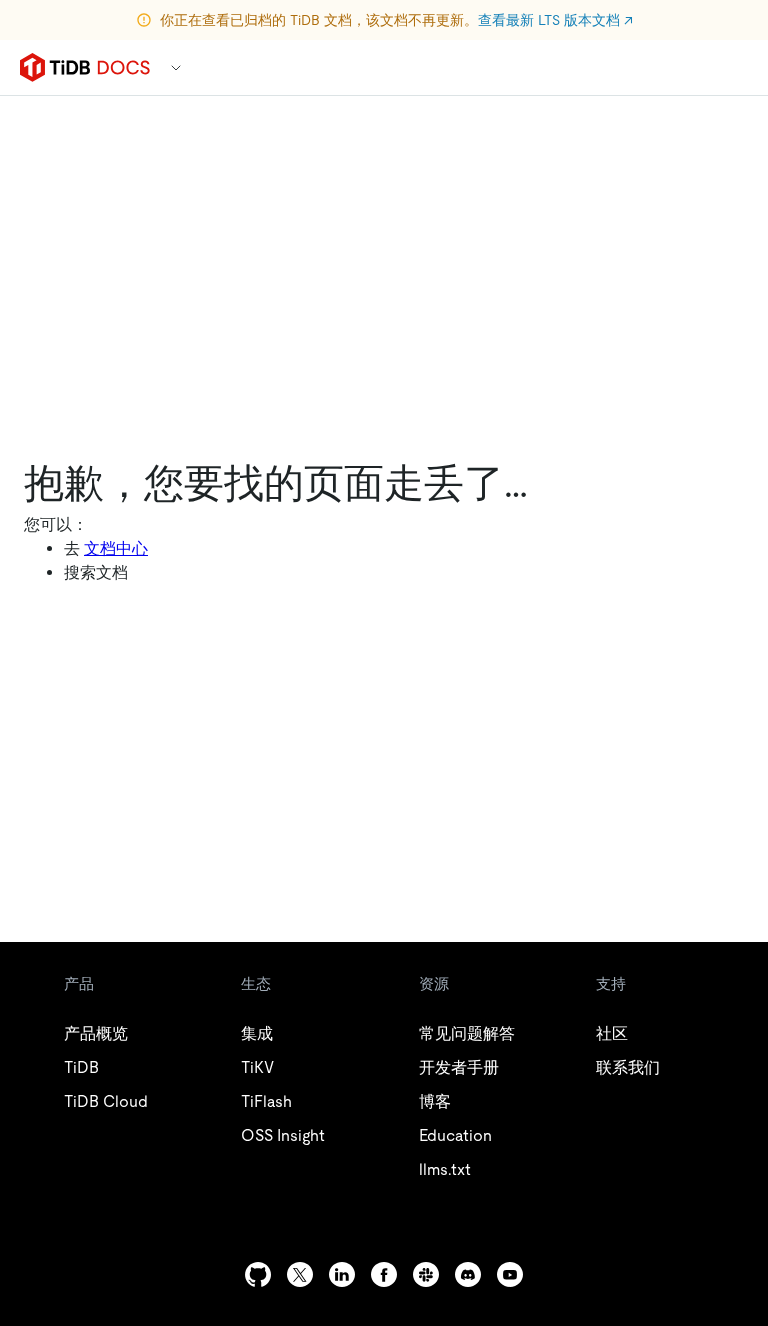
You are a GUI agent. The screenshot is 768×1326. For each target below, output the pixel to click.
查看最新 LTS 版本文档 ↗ (555, 20)
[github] (258, 1274)
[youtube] (510, 1274)
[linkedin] (342, 1274)
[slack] (426, 1274)
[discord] (468, 1274)
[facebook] (384, 1274)
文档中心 (116, 548)
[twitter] (300, 1274)
